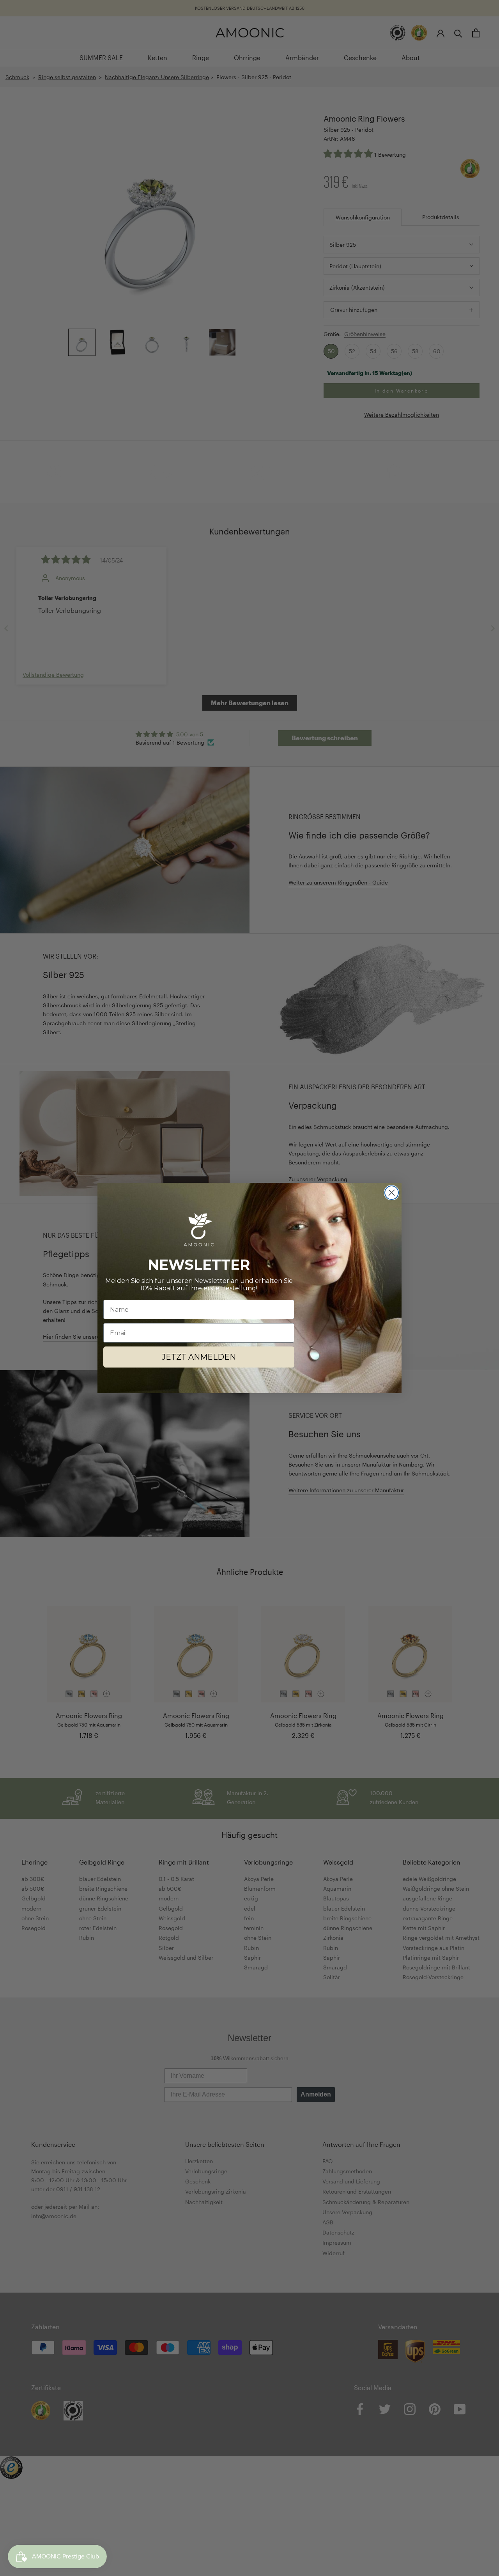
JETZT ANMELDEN (199, 1357)
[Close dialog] (392, 1193)
